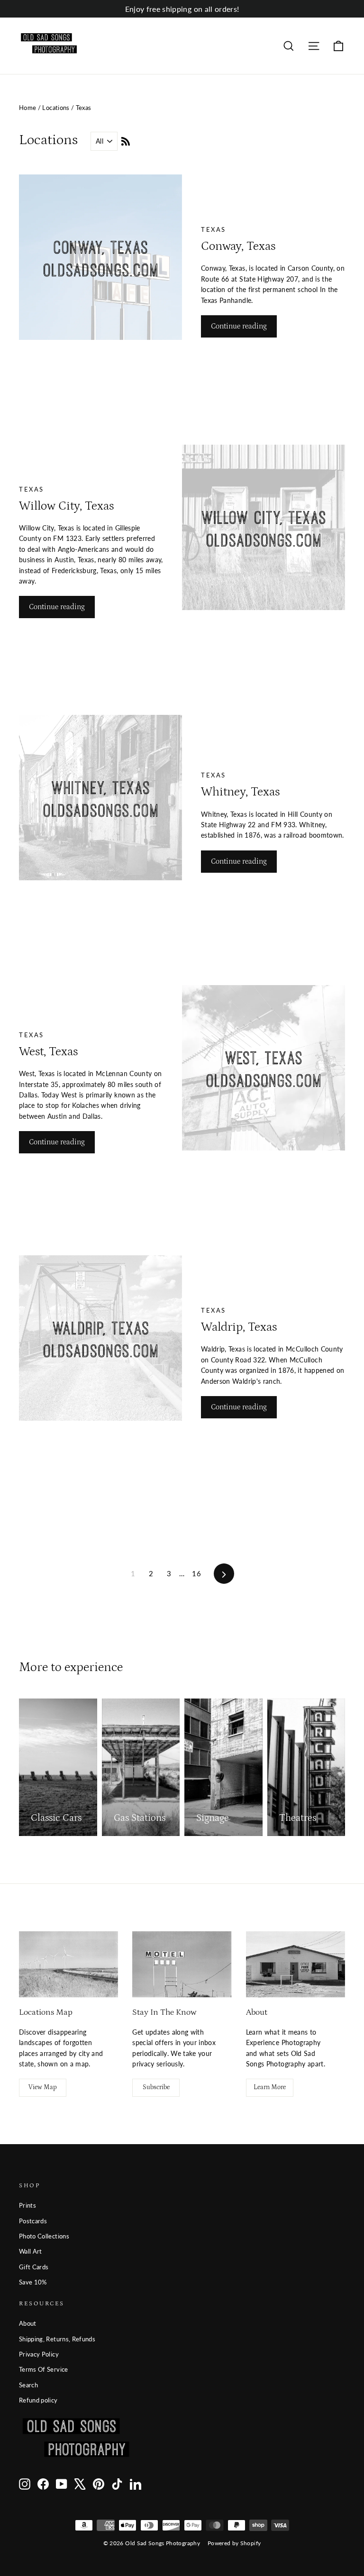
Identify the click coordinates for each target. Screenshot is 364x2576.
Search (28, 2385)
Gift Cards (34, 2267)
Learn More (270, 2087)
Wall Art (31, 2251)
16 (196, 1573)
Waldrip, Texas (239, 1327)
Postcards (33, 2221)
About (28, 2323)
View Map (43, 2087)
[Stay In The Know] (182, 1964)
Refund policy (38, 2400)
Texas (214, 229)
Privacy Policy (39, 2354)
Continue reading (239, 326)
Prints (27, 2205)
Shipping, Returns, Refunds (57, 2339)
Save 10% (33, 2282)
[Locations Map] (68, 1964)
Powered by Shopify (234, 2543)
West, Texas (48, 1052)
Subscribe (156, 2087)
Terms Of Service (44, 2369)
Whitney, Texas (240, 792)
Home (27, 108)
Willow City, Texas (66, 506)
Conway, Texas (238, 246)
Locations (56, 108)
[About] (296, 1964)
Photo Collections (44, 2236)
